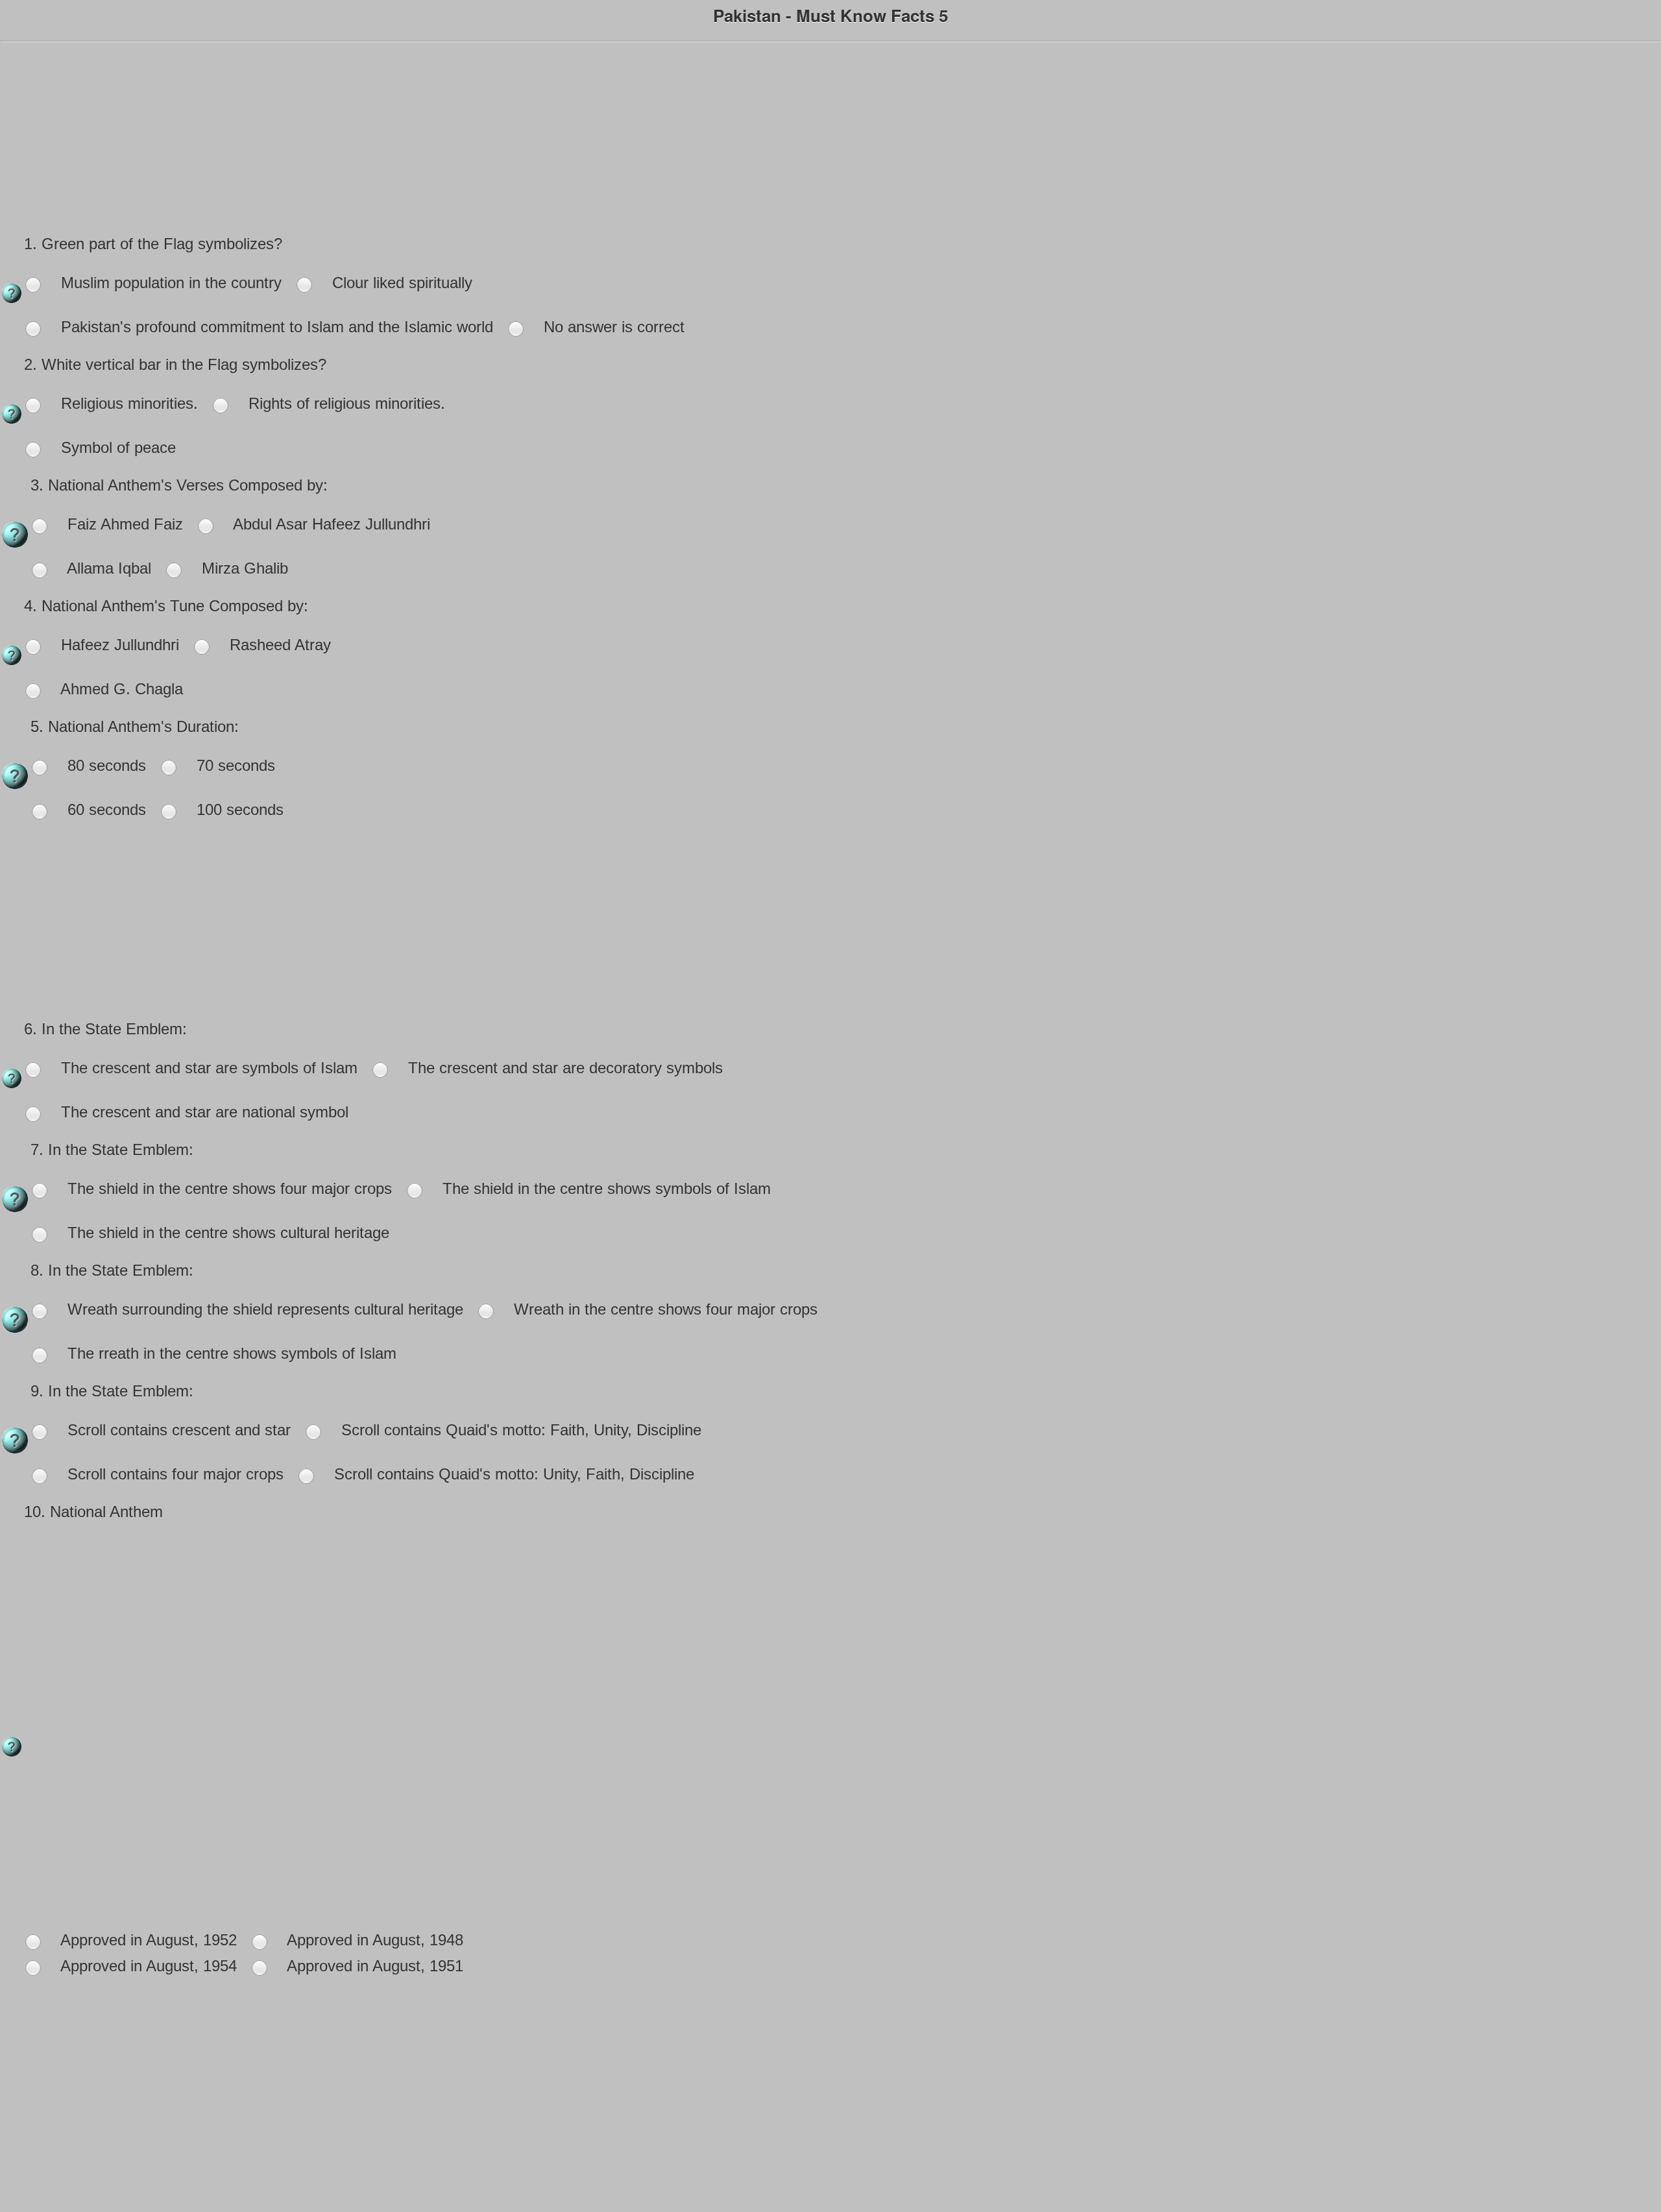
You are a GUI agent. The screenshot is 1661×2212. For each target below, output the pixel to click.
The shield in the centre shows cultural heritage (226, 1233)
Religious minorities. (127, 403)
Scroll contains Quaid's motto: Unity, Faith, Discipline (512, 1474)
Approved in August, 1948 (373, 1940)
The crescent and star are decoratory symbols (563, 1068)
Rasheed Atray (278, 645)
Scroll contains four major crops (173, 1474)
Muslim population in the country (169, 283)
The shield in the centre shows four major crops (227, 1188)
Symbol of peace (116, 447)
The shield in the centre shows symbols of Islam (604, 1188)
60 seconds (104, 809)
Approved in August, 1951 (373, 1966)
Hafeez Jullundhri (118, 645)
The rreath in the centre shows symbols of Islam (230, 1353)
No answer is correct (612, 327)
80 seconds (104, 765)
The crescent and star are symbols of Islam (207, 1068)
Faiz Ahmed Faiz (123, 524)
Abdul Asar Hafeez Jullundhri (330, 524)
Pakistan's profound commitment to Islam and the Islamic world (275, 327)
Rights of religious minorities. (345, 403)
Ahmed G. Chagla (120, 689)
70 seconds (234, 765)
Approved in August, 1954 (147, 1966)
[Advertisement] (830, 140)
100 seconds (238, 809)
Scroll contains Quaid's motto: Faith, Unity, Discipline (519, 1430)
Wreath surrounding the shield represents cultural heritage (263, 1309)
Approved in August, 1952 (147, 1940)
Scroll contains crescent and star (177, 1430)
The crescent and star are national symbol (202, 1112)
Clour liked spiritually (400, 283)
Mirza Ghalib (243, 568)
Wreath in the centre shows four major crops (663, 1309)
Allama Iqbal (107, 568)
